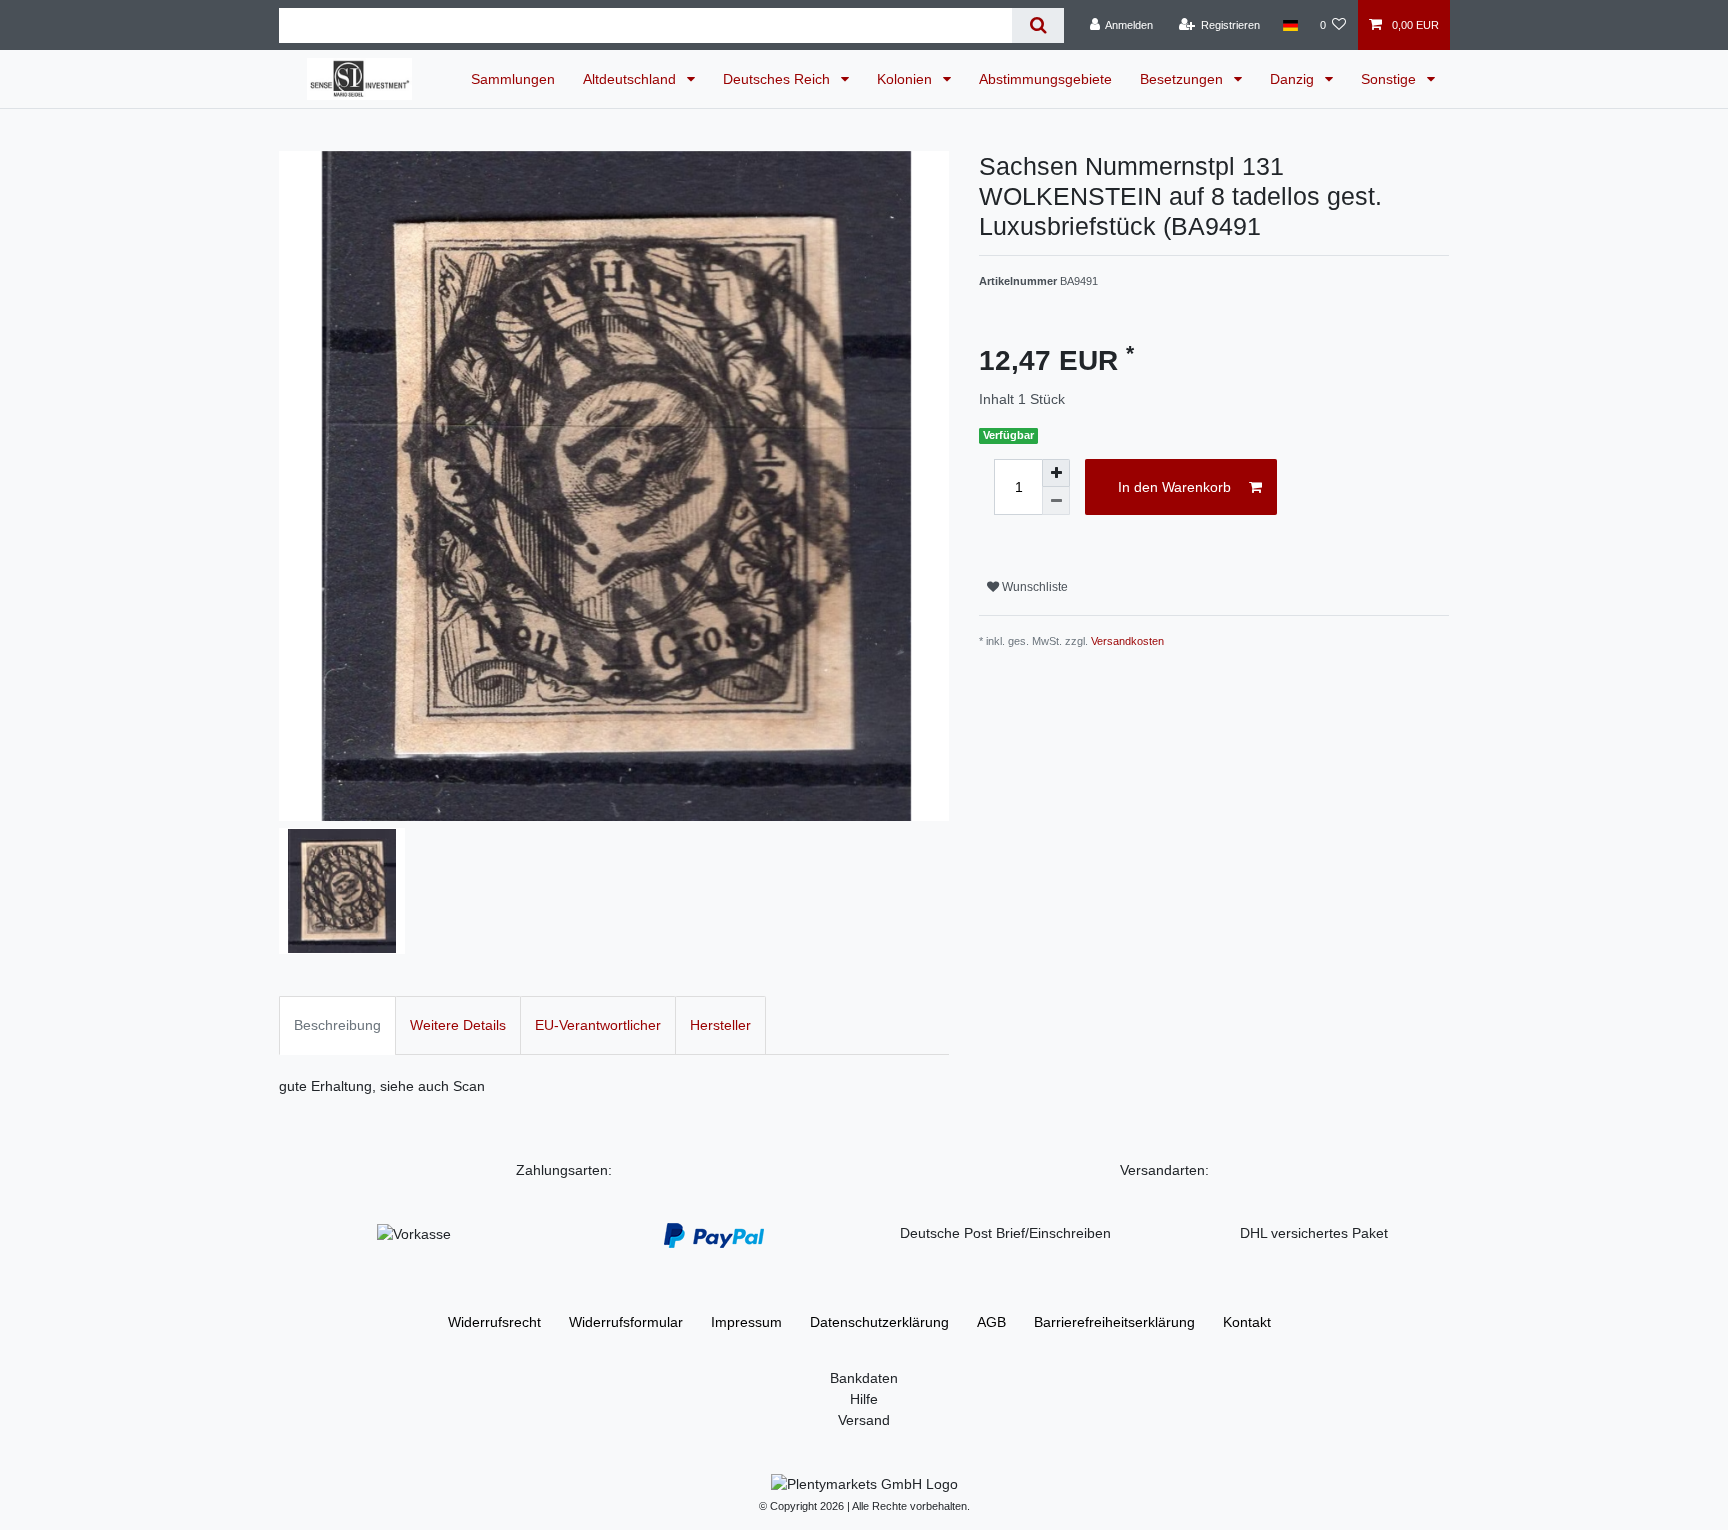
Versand (864, 1420)
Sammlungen (513, 79)
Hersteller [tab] (720, 1025)
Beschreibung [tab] (337, 1025)
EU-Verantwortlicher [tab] (598, 1025)
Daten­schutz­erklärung (879, 1322)
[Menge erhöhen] (1056, 473)
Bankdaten (864, 1378)
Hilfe (864, 1399)
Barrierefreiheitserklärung (1114, 1322)
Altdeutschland (631, 79)
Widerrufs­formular (626, 1322)
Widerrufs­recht (494, 1322)
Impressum (746, 1322)
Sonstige (1390, 79)
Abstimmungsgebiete (1045, 79)
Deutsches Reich (778, 79)
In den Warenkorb (1174, 487)
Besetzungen (1183, 79)
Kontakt (1247, 1322)
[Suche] (1037, 25)
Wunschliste (1033, 587)
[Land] (1289, 25)
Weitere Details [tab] (458, 1025)
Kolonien (906, 79)
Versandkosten (1127, 641)
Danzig (1294, 79)
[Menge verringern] (1056, 501)
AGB (991, 1322)
